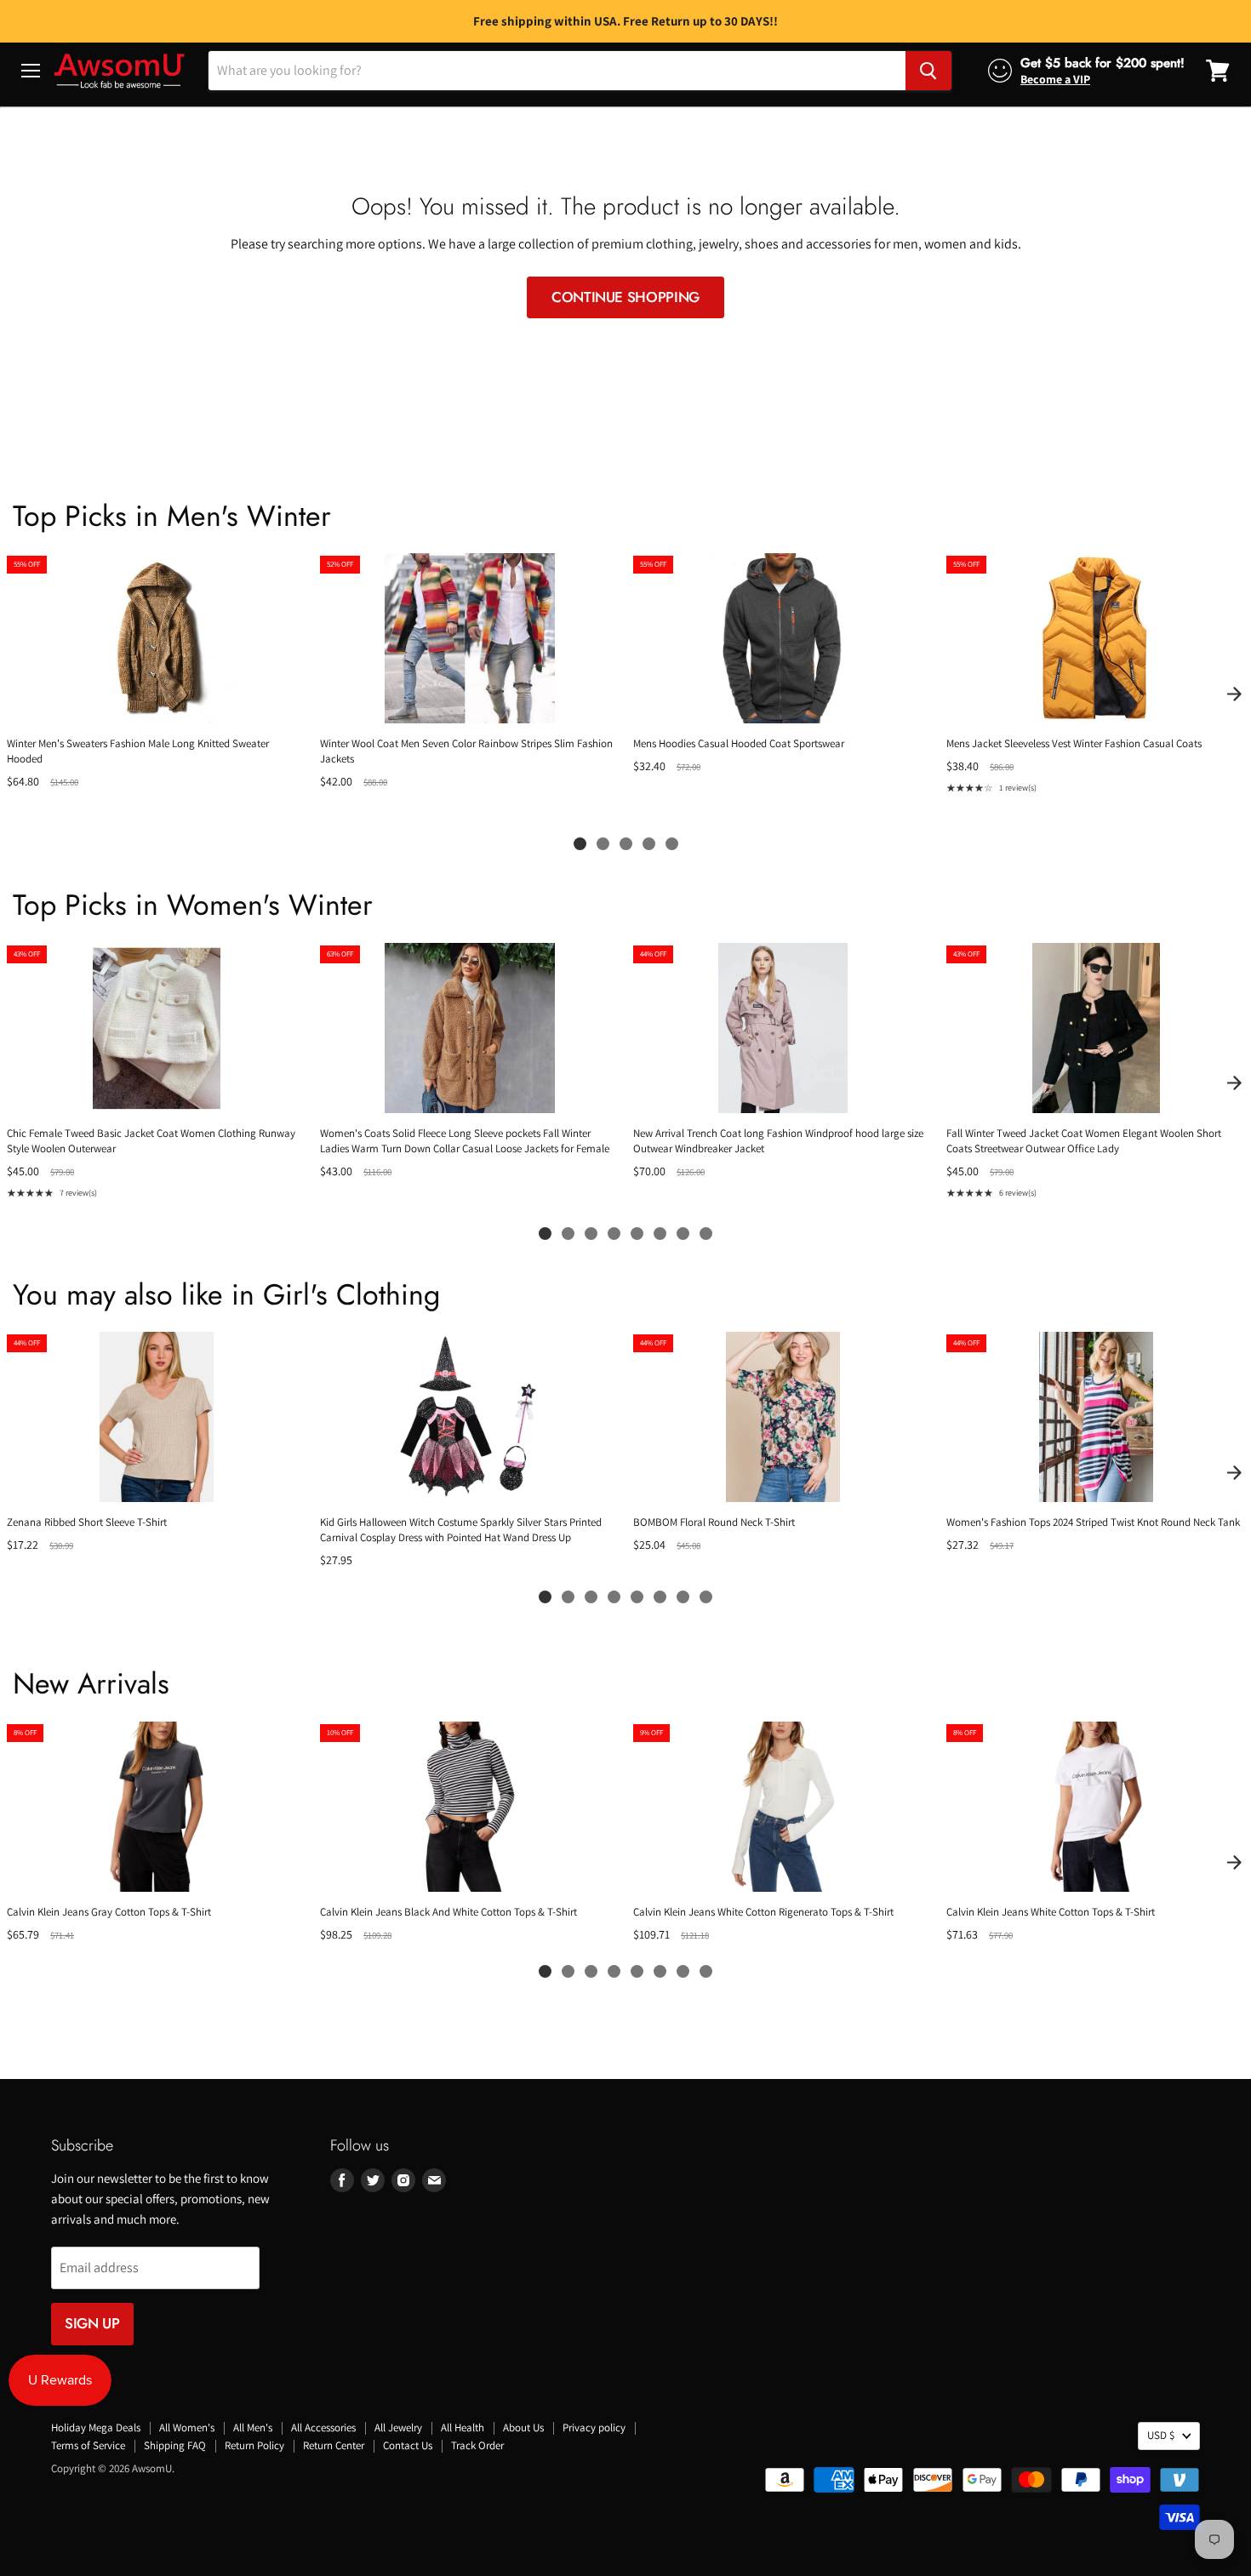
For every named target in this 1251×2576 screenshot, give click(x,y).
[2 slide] (603, 844)
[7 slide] (683, 1234)
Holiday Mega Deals (96, 2427)
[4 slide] (649, 844)
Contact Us (408, 2445)
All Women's (187, 2427)
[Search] (928, 71)
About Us (523, 2427)
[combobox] (557, 71)
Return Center (334, 2445)
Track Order (477, 2445)
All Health (463, 2427)
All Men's (253, 2427)
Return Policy (254, 2445)
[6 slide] (660, 1234)
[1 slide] (580, 844)
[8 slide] (706, 1234)
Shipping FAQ (175, 2445)
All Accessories (323, 2427)
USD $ (1161, 2435)
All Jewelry (398, 2427)
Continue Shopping (625, 297)
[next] (1234, 694)
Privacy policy (594, 2427)
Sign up (92, 2323)
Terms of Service (88, 2445)
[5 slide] (672, 844)
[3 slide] (626, 844)
